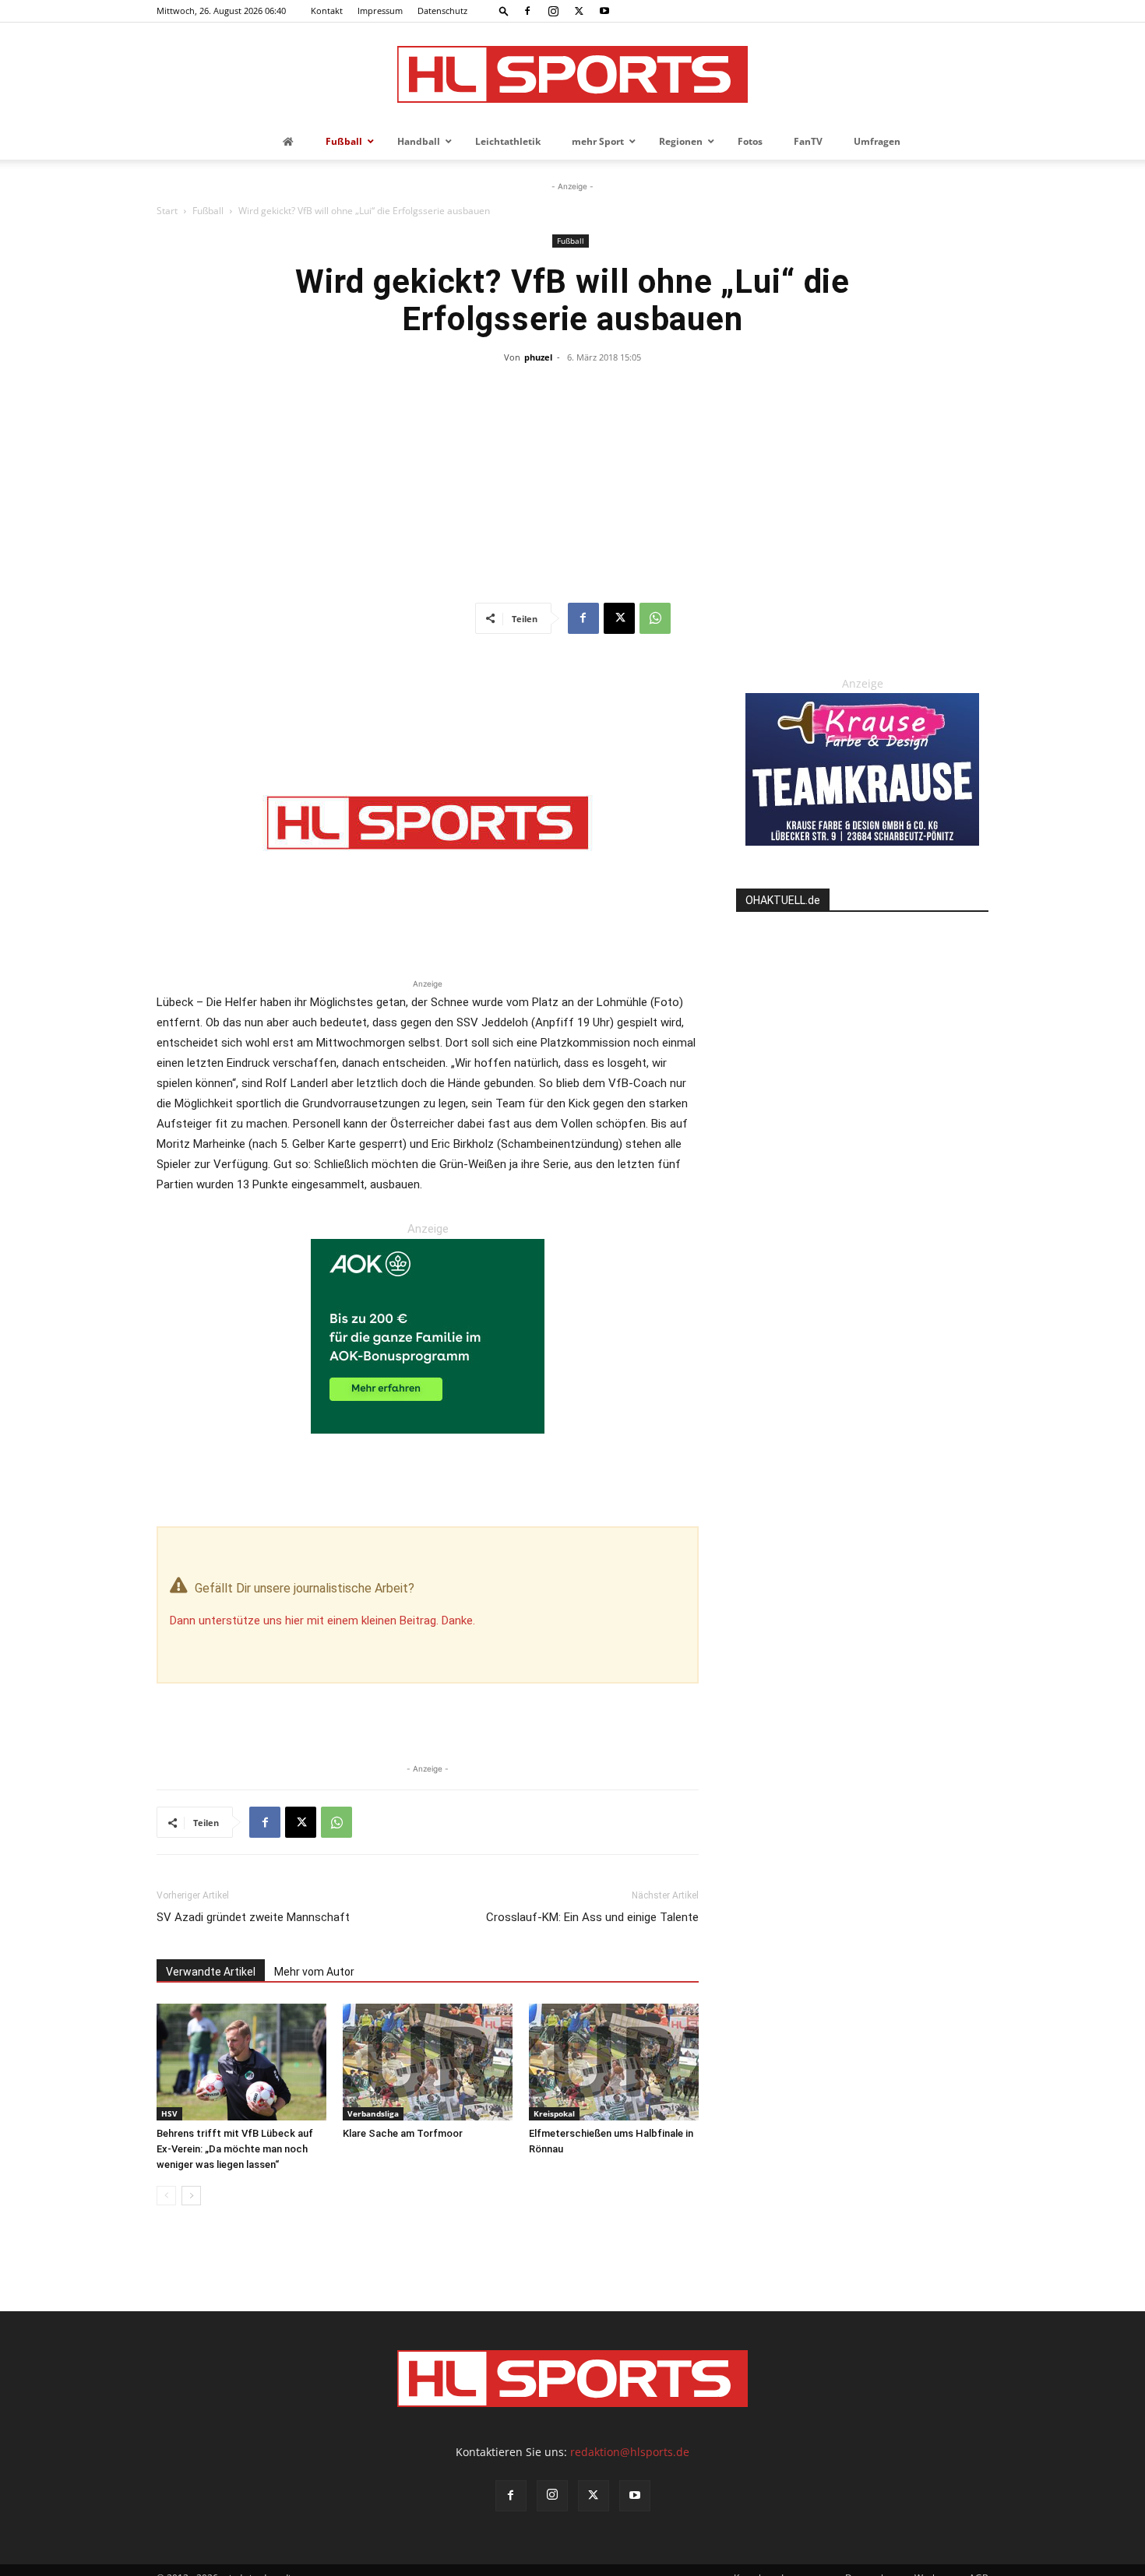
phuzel (538, 357)
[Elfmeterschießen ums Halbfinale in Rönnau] (614, 2062)
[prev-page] (166, 2196)
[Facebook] (527, 11)
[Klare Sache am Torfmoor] (428, 2062)
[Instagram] (553, 11)
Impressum (380, 11)
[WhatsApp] (655, 618)
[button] (504, 11)
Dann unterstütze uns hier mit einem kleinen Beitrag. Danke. (322, 1621)
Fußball (208, 211)
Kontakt (327, 11)
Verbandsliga (373, 2113)
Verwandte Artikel (211, 1972)
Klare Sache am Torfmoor (403, 2133)
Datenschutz (442, 11)
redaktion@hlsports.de (630, 2452)
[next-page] (191, 2196)
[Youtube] (604, 11)
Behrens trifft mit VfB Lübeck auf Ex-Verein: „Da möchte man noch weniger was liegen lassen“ (235, 2149)
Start (167, 211)
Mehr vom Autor (314, 1972)
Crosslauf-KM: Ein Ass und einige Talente (592, 1917)
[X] (579, 11)
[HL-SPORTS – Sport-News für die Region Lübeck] (572, 74)
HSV (169, 2113)
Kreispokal (554, 2113)
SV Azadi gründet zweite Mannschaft (253, 1917)
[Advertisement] (572, 486)
